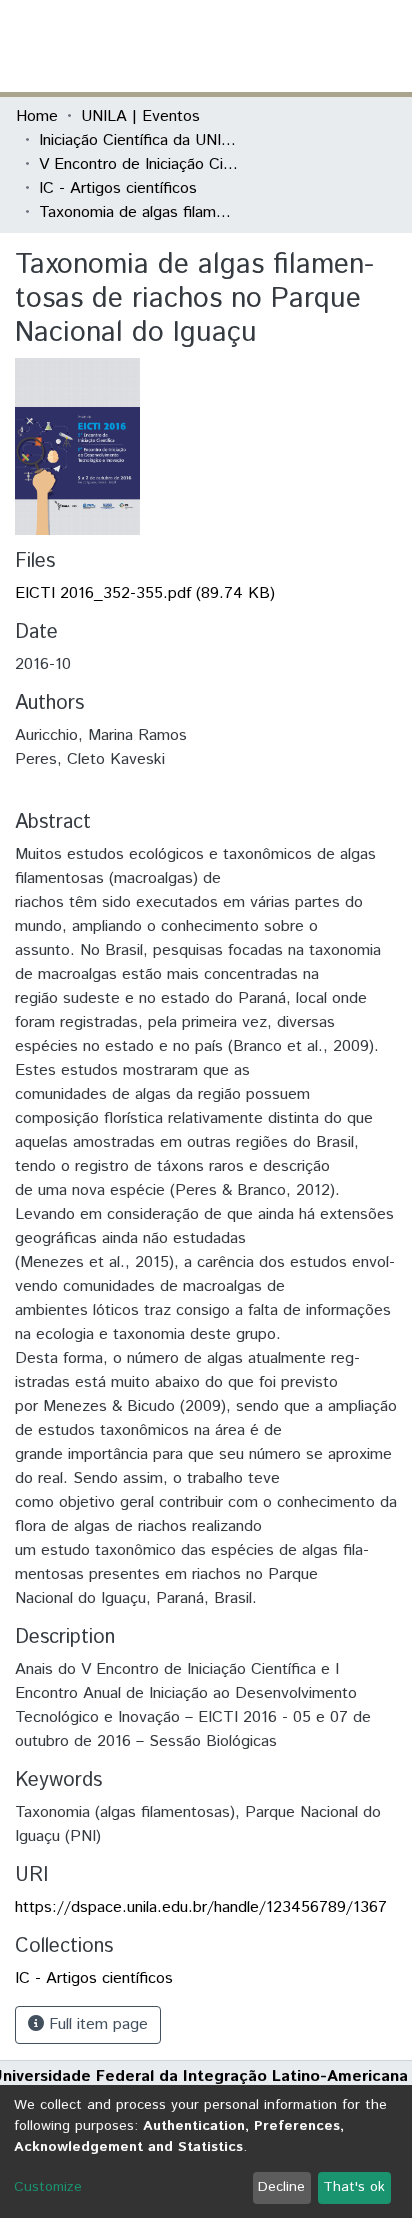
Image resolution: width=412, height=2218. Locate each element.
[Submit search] (250, 46)
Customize (48, 2187)
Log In (321, 45)
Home (37, 116)
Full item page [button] (96, 2024)
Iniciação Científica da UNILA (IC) (139, 140)
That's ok (354, 2187)
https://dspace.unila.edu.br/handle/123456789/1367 (201, 1907)
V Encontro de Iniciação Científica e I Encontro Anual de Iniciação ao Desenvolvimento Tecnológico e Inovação (139, 164)
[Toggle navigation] (384, 46)
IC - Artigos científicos (118, 188)
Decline (281, 2187)
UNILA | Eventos (140, 116)
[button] (279, 46)
